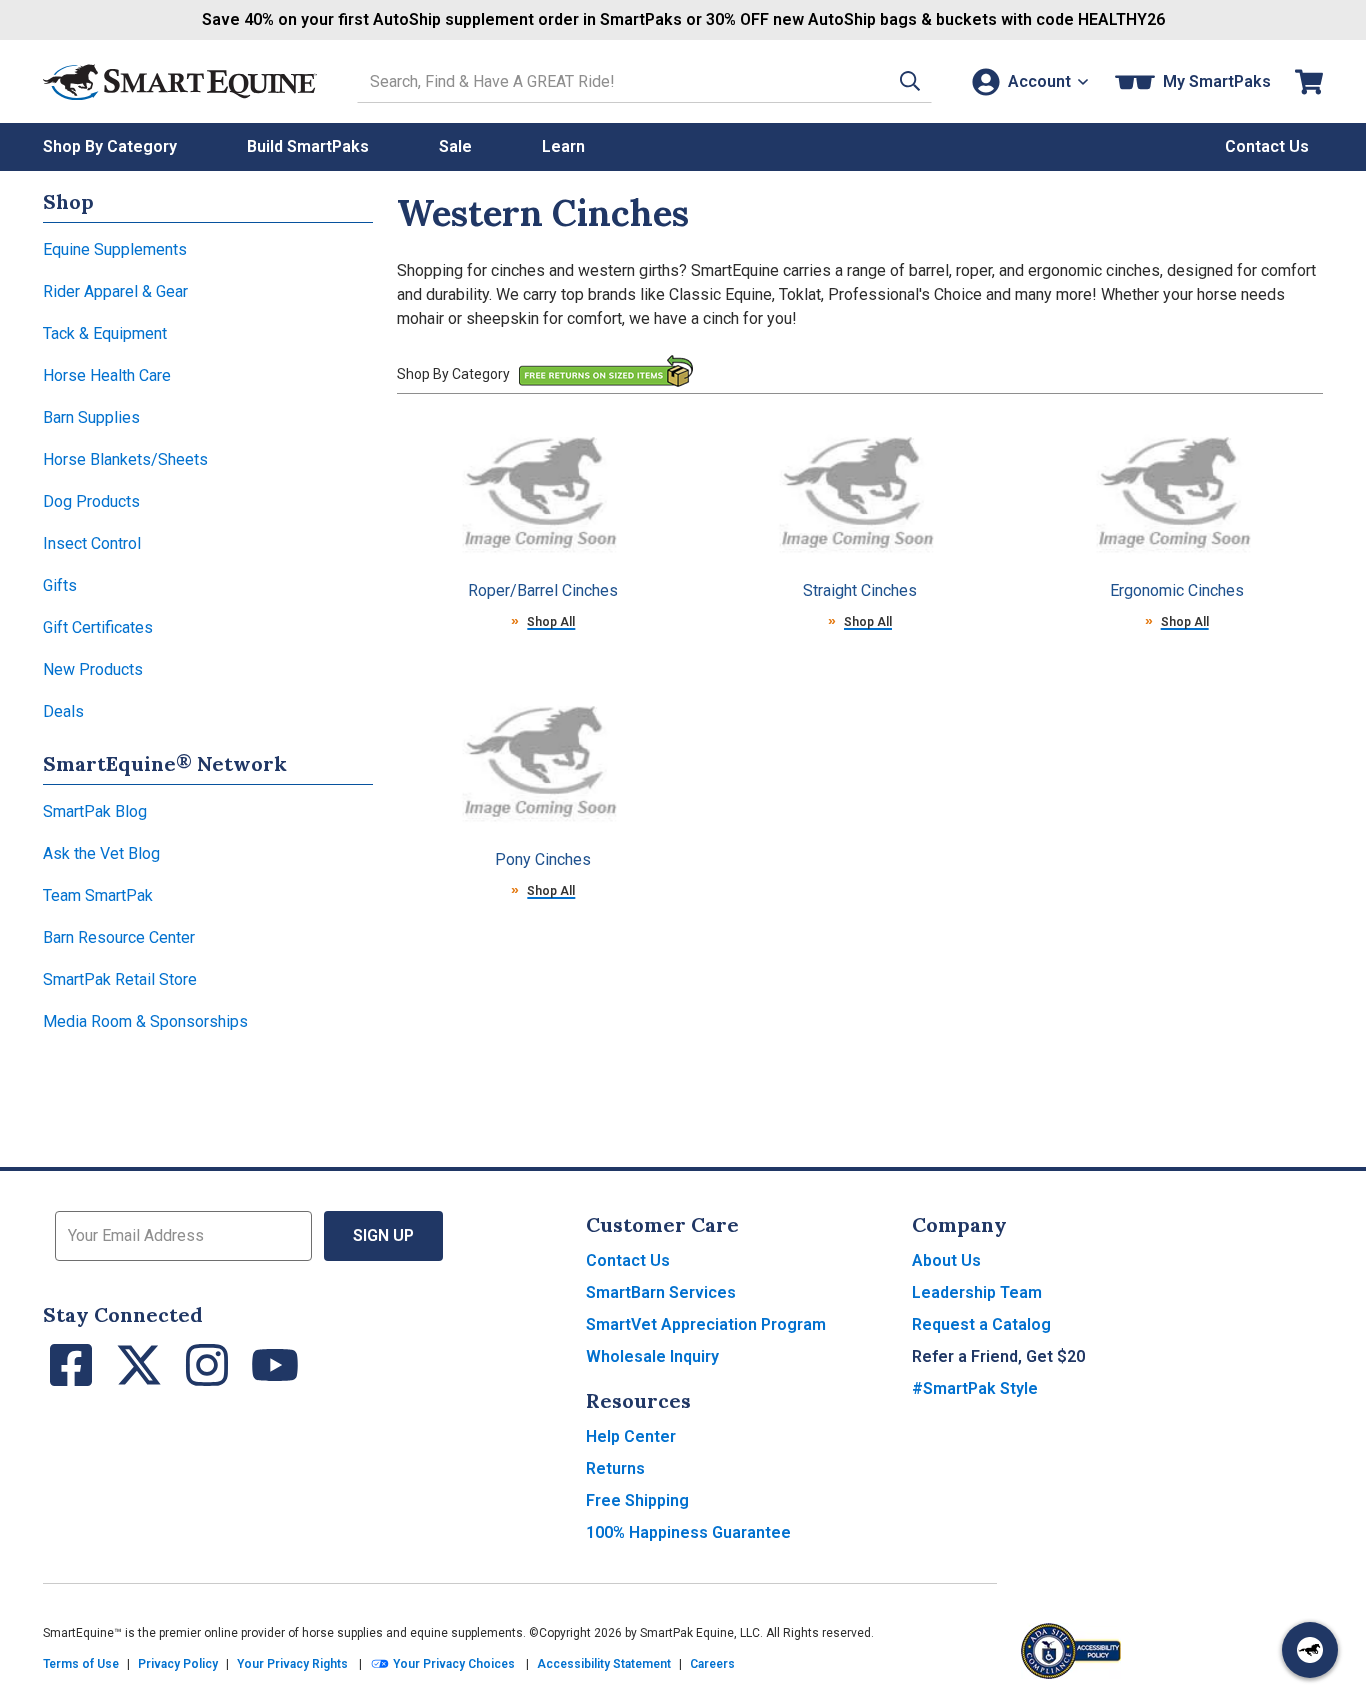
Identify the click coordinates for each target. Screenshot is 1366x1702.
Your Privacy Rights (292, 1664)
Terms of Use (81, 1664)
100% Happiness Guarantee (688, 1532)
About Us (946, 1260)
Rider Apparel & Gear (115, 291)
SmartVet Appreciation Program (706, 1324)
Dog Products (91, 501)
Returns (615, 1468)
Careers (712, 1664)
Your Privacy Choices (452, 1664)
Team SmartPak (98, 895)
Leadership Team (977, 1292)
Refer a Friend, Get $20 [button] (998, 1356)
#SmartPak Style (975, 1388)
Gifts (60, 585)
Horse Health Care (107, 375)
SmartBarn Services (661, 1292)
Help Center (631, 1436)
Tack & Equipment (105, 333)
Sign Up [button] (383, 1235)
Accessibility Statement (604, 1664)
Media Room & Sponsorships (145, 1021)
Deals (63, 711)
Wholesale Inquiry (652, 1356)
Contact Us (628, 1260)
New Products (93, 669)
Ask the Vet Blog (101, 853)
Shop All (551, 622)
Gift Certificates (98, 627)
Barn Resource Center (119, 937)
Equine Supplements (115, 249)
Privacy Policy (178, 1664)
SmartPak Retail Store (120, 979)
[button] (910, 81)
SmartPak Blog (95, 811)
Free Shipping (637, 1500)
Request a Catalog (981, 1324)
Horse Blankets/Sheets (125, 459)
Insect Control (92, 543)
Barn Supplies (91, 417)
